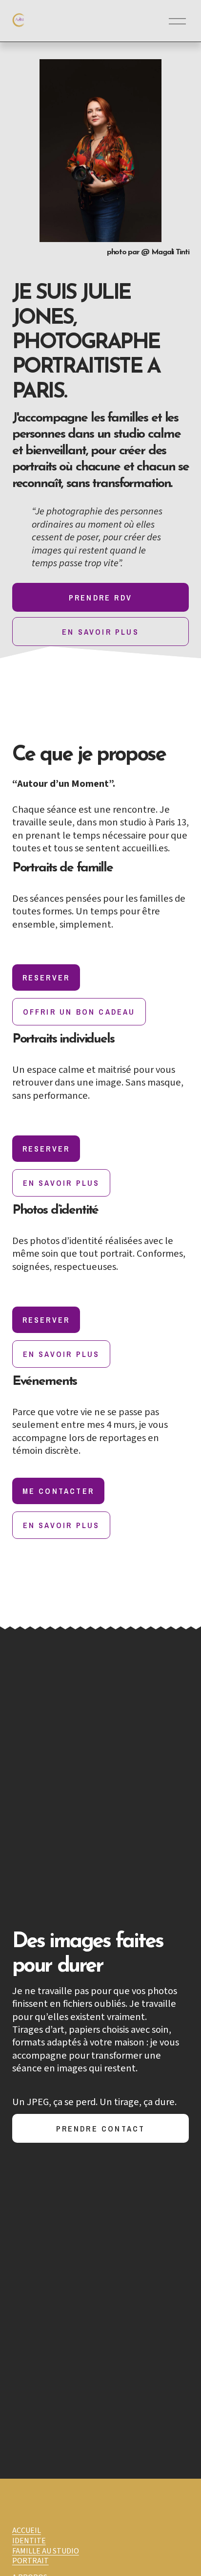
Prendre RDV (100, 598)
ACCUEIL (27, 2531)
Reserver (46, 977)
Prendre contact (101, 2129)
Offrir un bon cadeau (79, 1012)
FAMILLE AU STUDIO (46, 2551)
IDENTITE (29, 2541)
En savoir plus (100, 632)
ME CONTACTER (58, 1491)
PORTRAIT (30, 2561)
